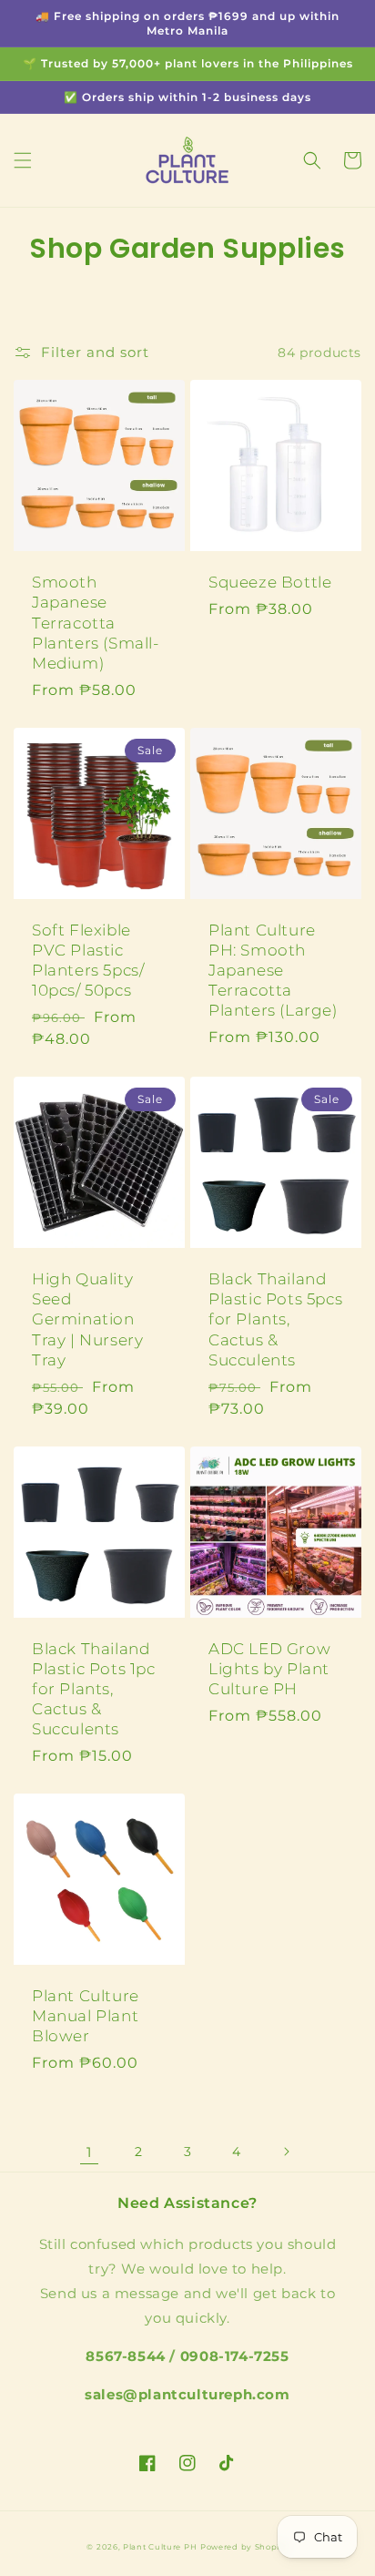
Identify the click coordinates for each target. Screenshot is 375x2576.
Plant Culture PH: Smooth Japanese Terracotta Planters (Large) (273, 970)
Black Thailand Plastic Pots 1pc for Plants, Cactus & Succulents (94, 1689)
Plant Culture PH (160, 2547)
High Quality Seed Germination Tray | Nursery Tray (87, 1319)
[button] (23, 160)
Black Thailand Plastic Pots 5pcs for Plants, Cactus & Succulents (275, 1319)
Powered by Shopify (244, 2547)
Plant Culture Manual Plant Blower (86, 2016)
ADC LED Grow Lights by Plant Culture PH (269, 1669)
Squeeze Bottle (270, 582)
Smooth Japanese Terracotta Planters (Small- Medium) (96, 622)
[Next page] (286, 2152)
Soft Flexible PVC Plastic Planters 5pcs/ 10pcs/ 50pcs (88, 960)
